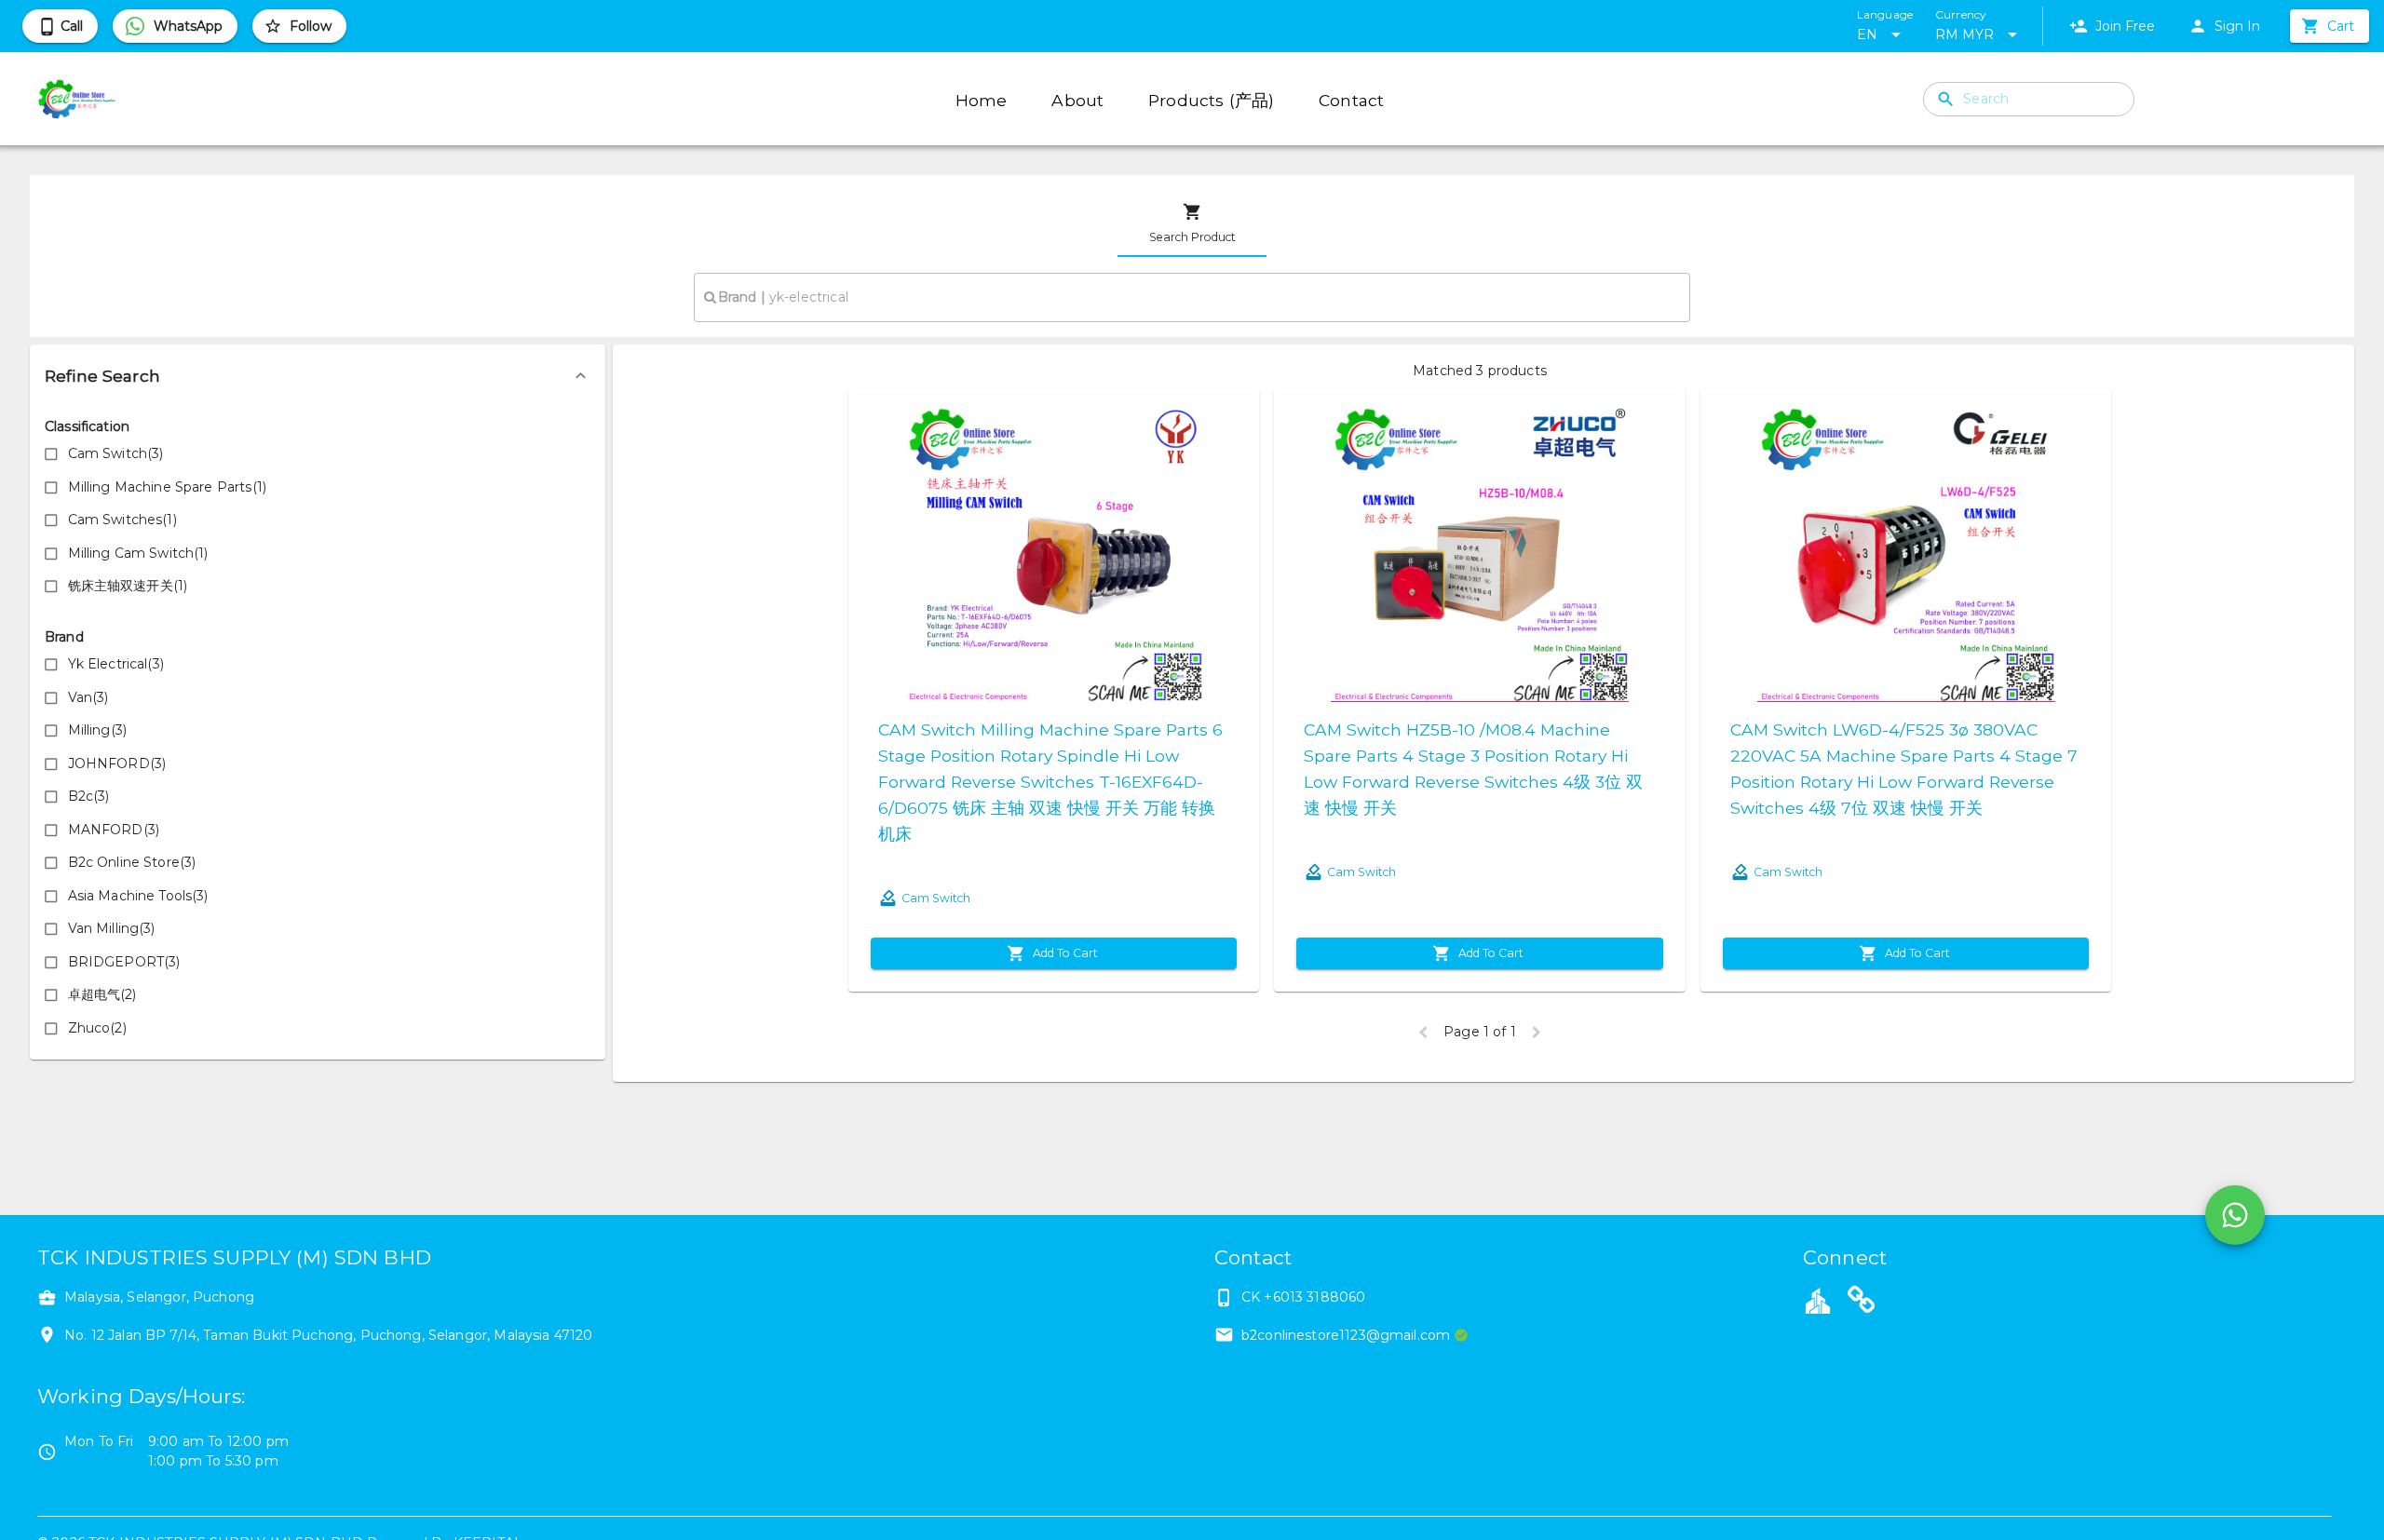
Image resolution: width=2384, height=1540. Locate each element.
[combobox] (1192, 297)
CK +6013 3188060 (1303, 1297)
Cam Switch (936, 898)
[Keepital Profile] (1818, 1300)
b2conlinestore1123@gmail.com (1346, 1335)
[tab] (1192, 223)
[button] (318, 376)
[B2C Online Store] (1862, 1303)
